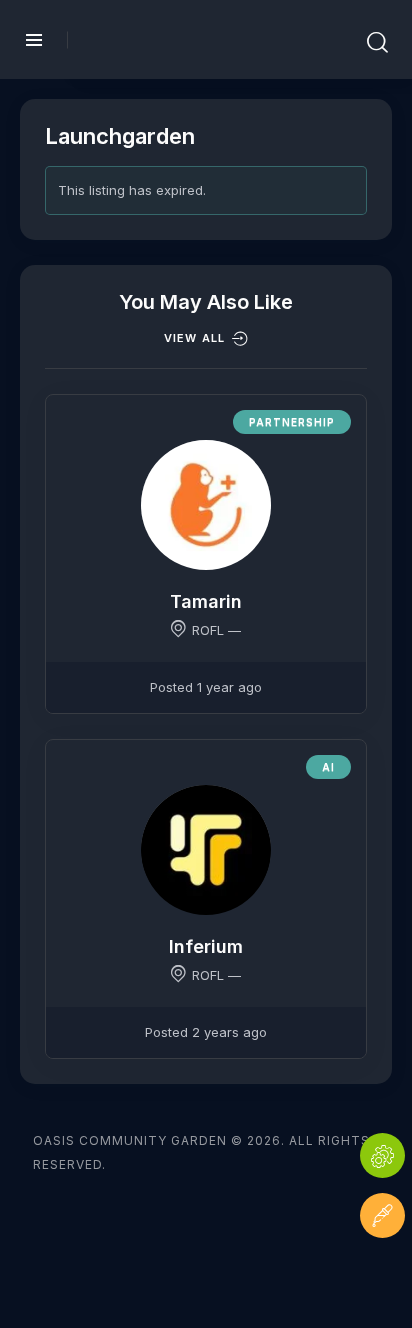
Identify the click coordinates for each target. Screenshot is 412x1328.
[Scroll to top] (382, 1275)
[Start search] (377, 43)
